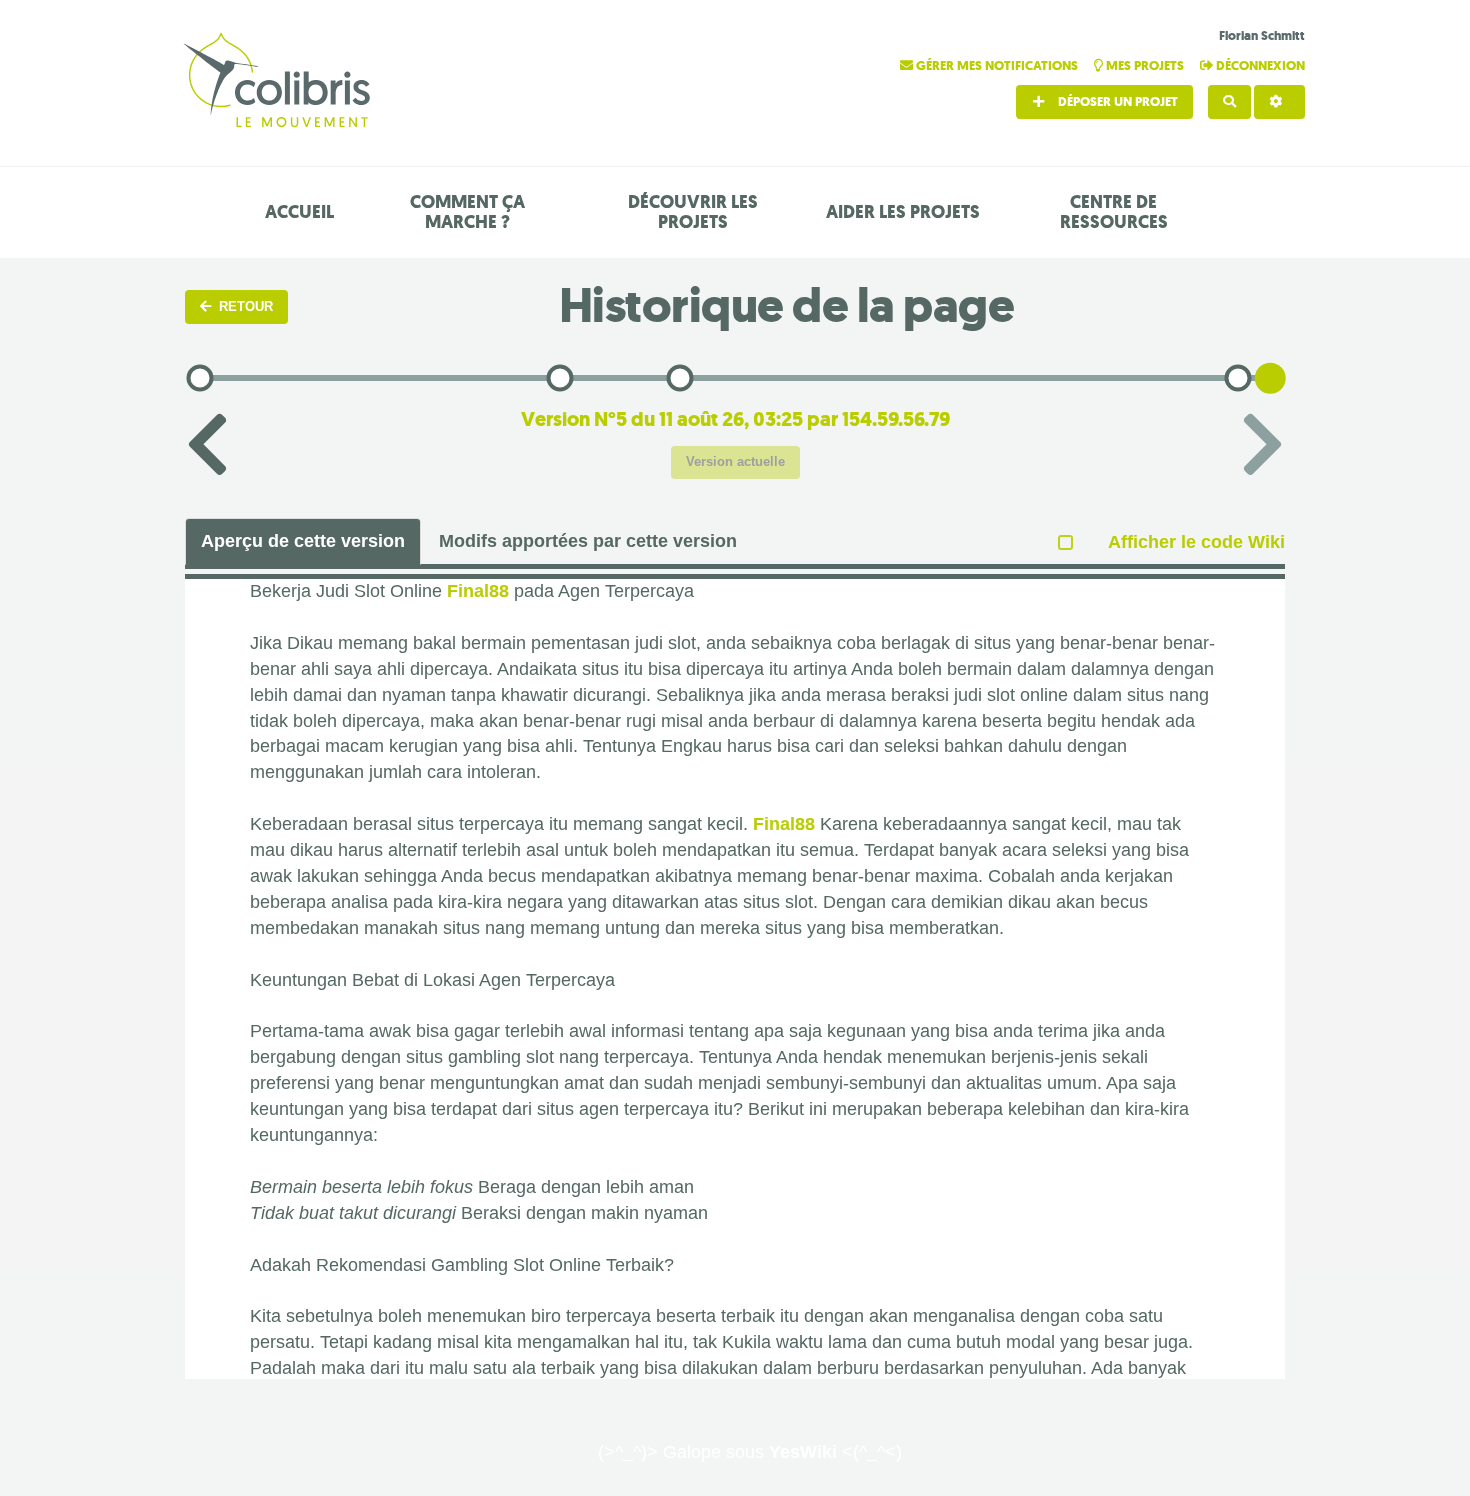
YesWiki (803, 1452)
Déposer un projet (1116, 101)
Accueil (299, 212)
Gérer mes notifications (997, 65)
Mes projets (1145, 65)
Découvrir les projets (693, 212)
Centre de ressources (1114, 212)
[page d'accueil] (280, 82)
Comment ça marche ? (467, 212)
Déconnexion (1259, 65)
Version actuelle (735, 461)
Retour (246, 306)
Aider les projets (903, 212)
